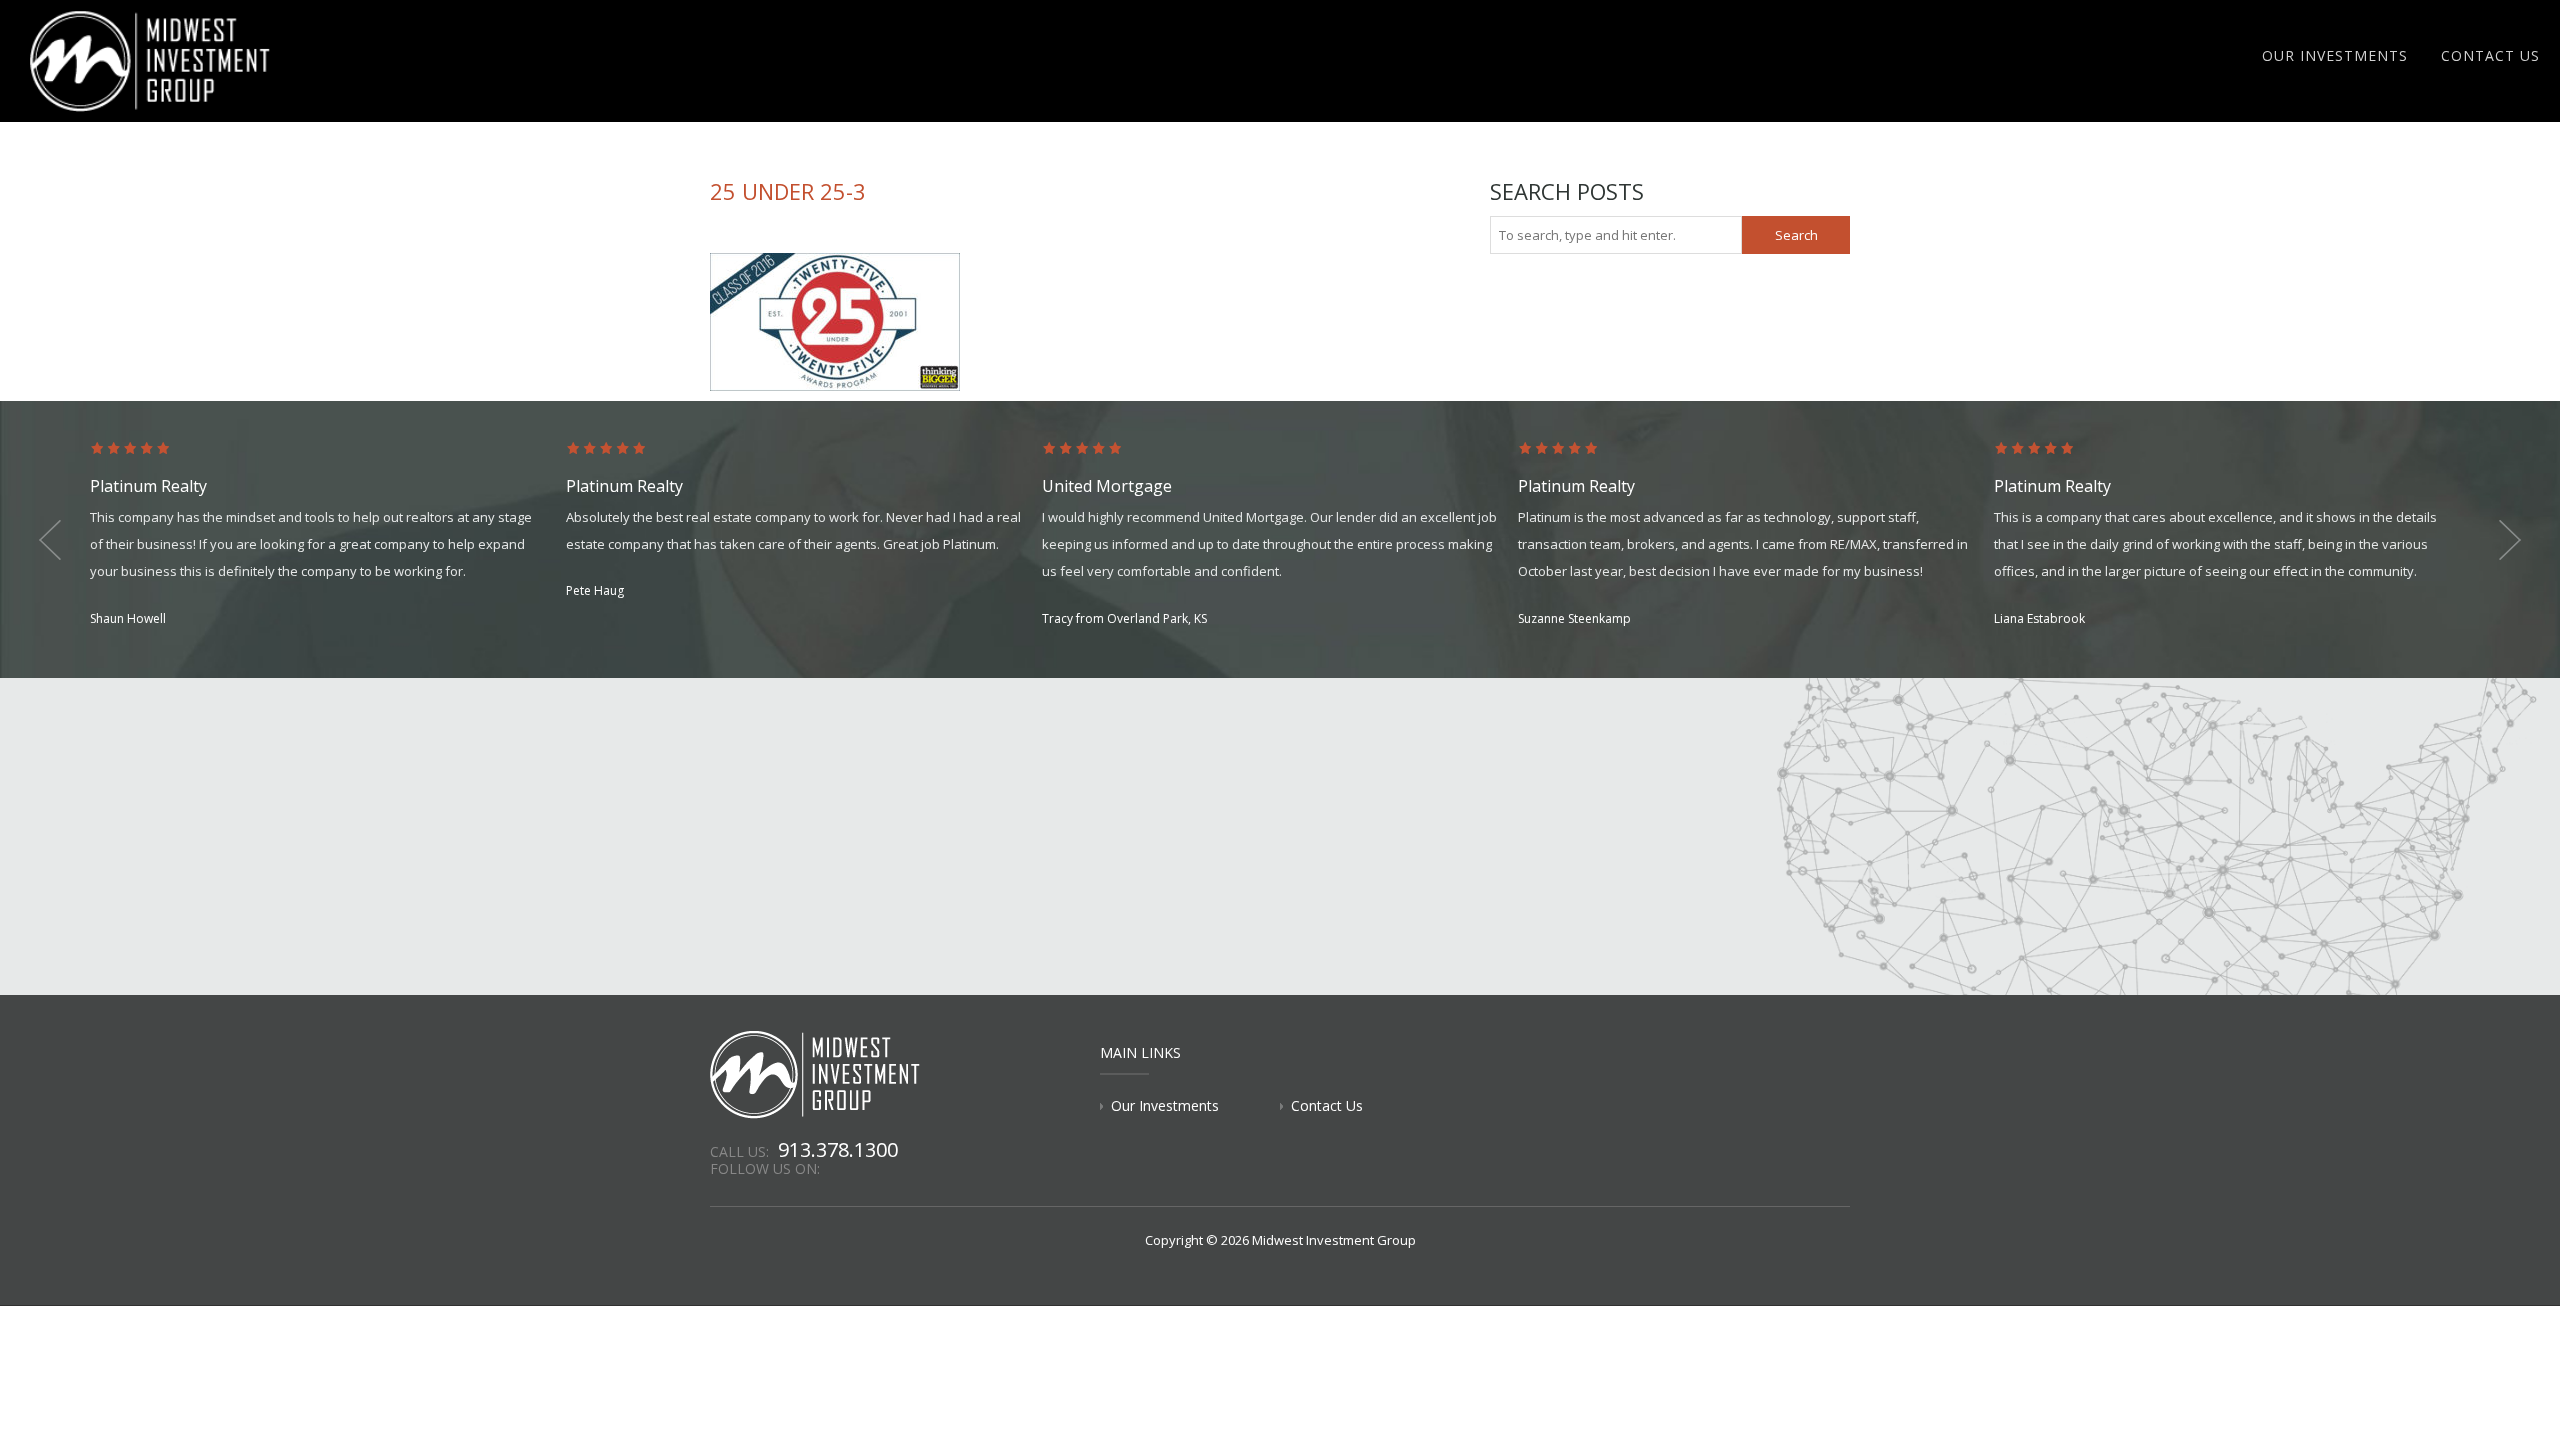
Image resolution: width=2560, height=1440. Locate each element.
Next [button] (2510, 540)
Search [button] (1796, 235)
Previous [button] (50, 540)
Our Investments (2335, 55)
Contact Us (2490, 55)
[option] (328, 535)
